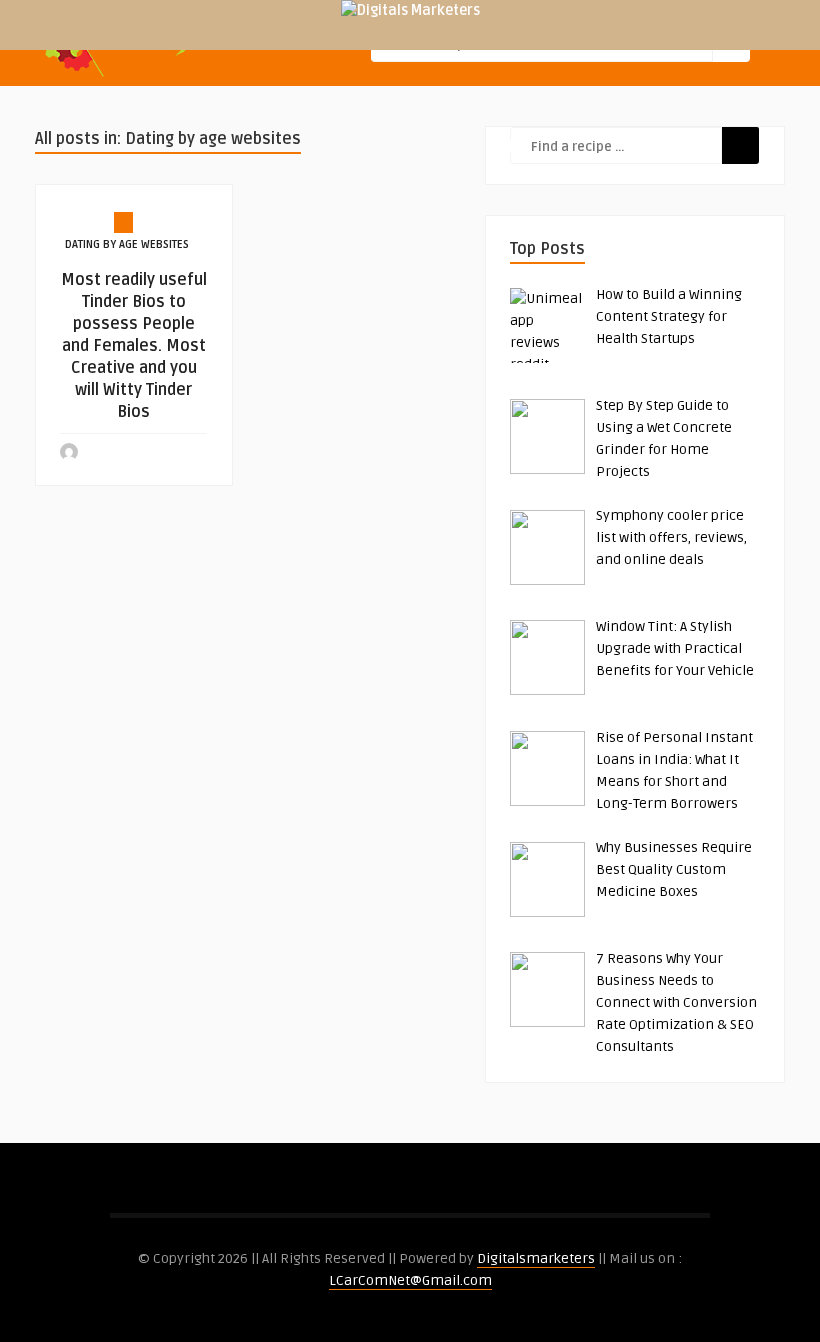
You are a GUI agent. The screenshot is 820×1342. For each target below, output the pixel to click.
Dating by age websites (127, 244)
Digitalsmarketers (536, 1258)
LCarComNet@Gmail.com (410, 1280)
